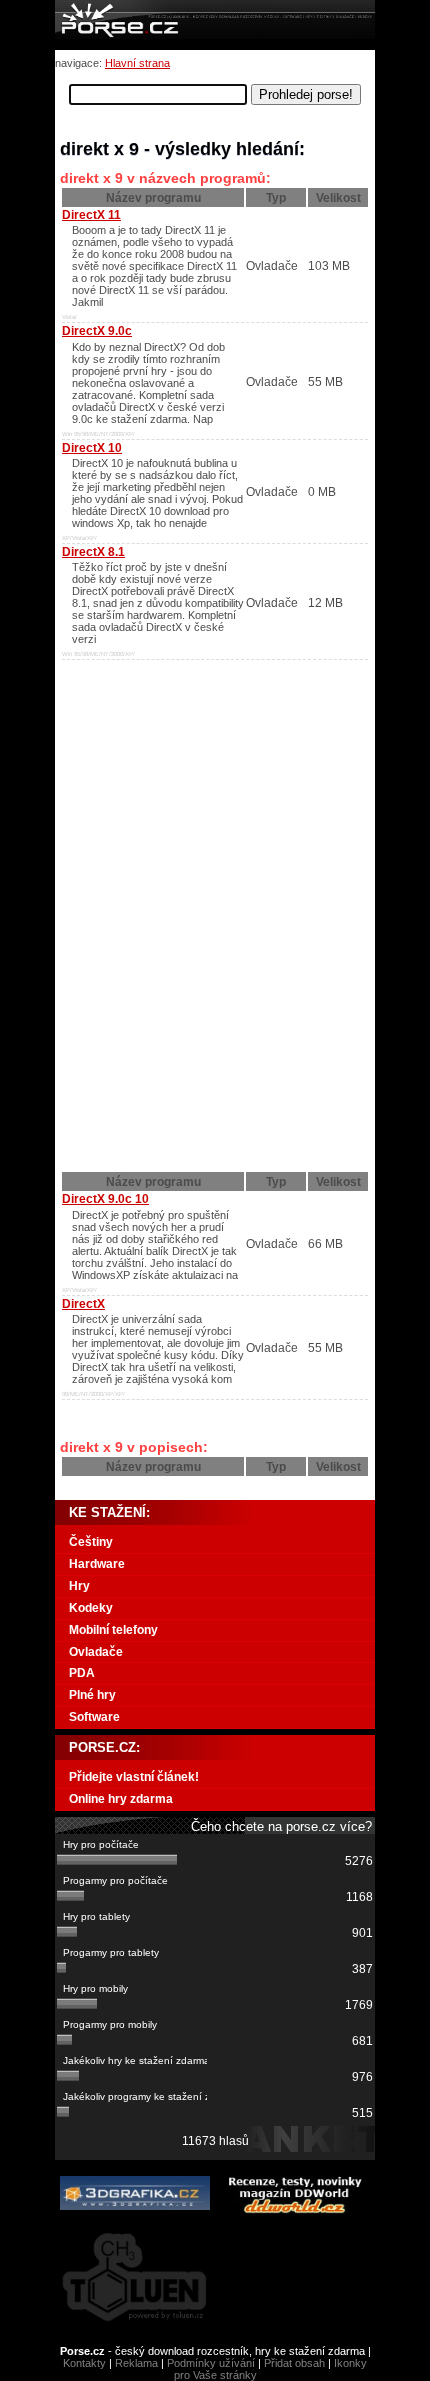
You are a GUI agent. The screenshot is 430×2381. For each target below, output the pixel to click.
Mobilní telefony (113, 1630)
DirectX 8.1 (93, 552)
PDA (82, 1673)
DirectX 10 (92, 448)
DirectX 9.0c (97, 331)
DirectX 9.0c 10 (105, 1199)
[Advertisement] (185, 787)
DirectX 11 (91, 215)
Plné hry (92, 1695)
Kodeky (91, 1608)
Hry (79, 1586)
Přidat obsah (294, 2363)
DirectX (83, 1304)
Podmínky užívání (211, 2363)
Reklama (136, 2363)
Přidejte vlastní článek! (134, 1777)
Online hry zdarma (121, 1799)
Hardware (97, 1564)
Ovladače (96, 1652)
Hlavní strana (137, 63)
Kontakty (84, 2363)
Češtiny (91, 1542)
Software (94, 1717)
